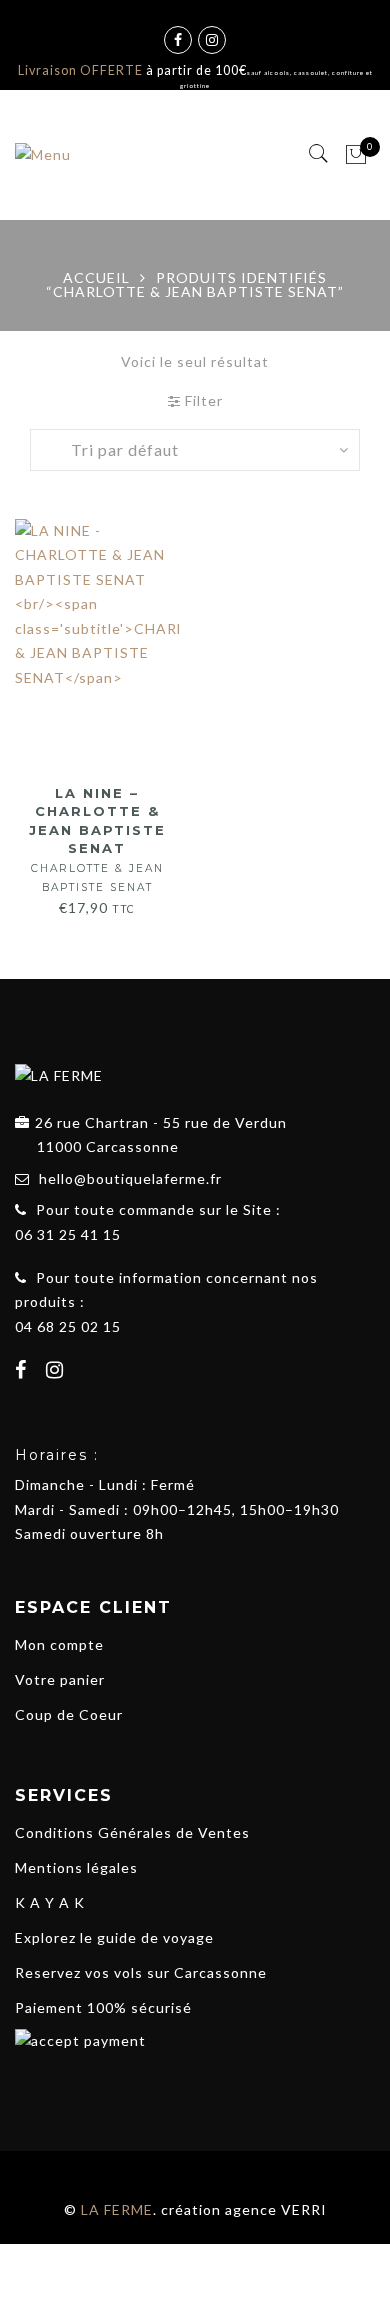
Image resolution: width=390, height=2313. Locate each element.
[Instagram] (57, 1372)
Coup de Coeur (69, 1714)
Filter (202, 400)
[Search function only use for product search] (319, 154)
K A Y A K (50, 1902)
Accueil (96, 277)
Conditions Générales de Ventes (132, 1832)
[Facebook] (23, 1372)
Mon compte (59, 1644)
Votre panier (60, 1679)
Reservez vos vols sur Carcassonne (141, 1972)
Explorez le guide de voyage (114, 1937)
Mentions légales (76, 1867)
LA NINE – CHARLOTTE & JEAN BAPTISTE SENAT (97, 839)
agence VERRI (276, 2209)
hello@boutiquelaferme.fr (130, 1178)
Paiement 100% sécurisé (103, 2007)
